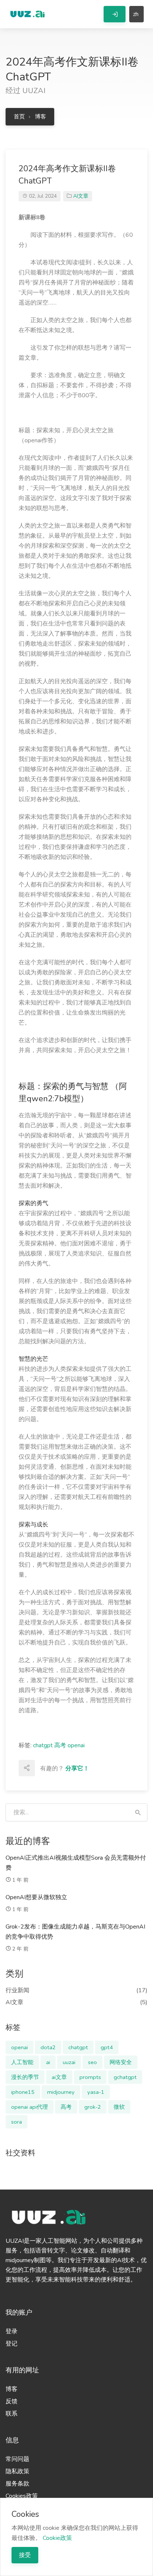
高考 (60, 1745)
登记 (12, 2344)
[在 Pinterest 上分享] (108, 1768)
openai (76, 1745)
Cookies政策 (22, 2496)
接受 (25, 2555)
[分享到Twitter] (75, 1768)
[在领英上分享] (92, 1768)
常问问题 (17, 2459)
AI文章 (81, 196)
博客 (40, 117)
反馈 (12, 2401)
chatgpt (43, 1745)
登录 (12, 2331)
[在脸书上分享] (59, 1768)
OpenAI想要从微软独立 (36, 1897)
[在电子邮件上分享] (43, 1768)
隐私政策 (17, 2471)
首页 (19, 117)
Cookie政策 (57, 2538)
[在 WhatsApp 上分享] (43, 1784)
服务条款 (17, 2484)
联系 (12, 2414)
